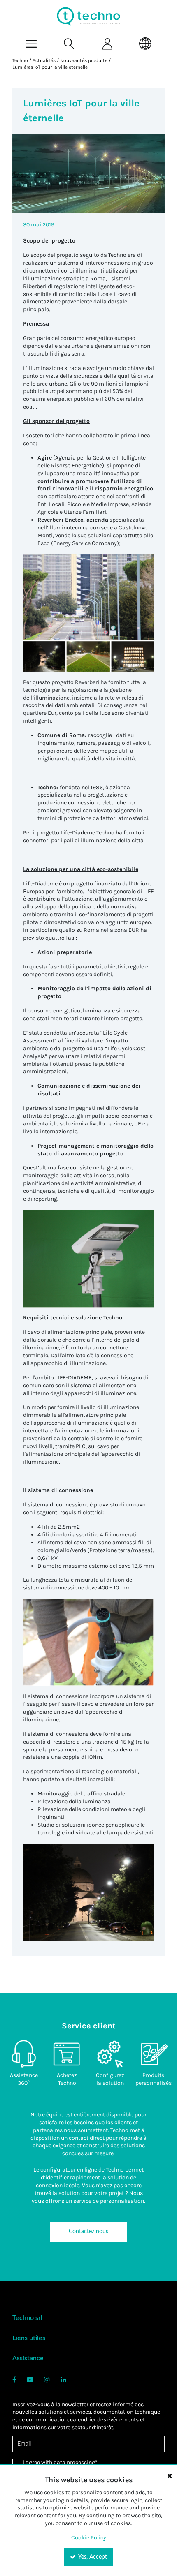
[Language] (145, 43)
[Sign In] (107, 43)
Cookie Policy (89, 2538)
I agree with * (60, 2462)
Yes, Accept (92, 2557)
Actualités (44, 60)
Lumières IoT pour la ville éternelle (50, 67)
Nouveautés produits (84, 60)
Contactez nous (88, 2232)
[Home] (88, 16)
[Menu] (31, 43)
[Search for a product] (70, 43)
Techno (20, 60)
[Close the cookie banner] (170, 2476)
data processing (74, 2462)
